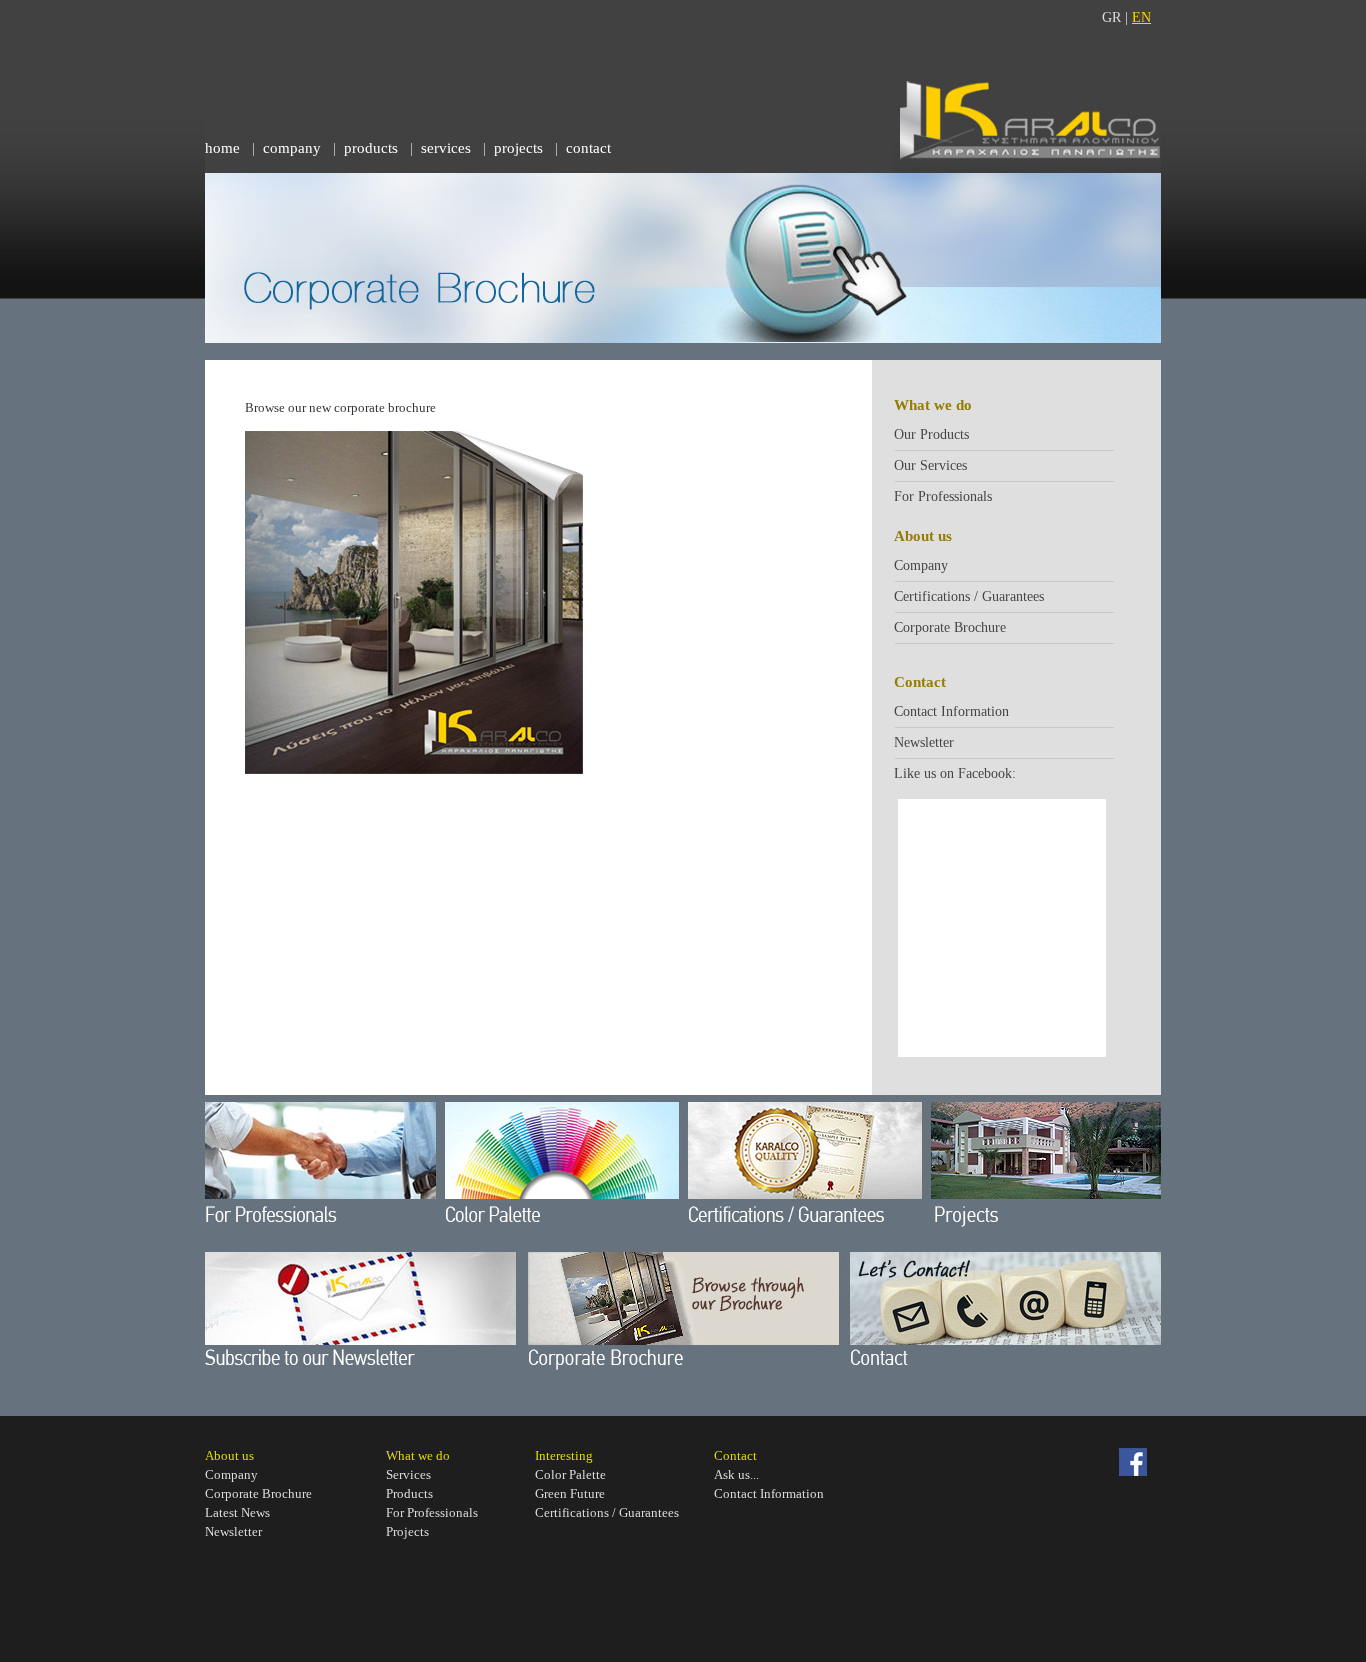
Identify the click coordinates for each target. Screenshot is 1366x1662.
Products (409, 1493)
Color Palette (570, 1474)
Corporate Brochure (950, 627)
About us (229, 1455)
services (446, 148)
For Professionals (943, 496)
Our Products (931, 434)
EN (1141, 17)
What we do (418, 1455)
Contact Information (951, 711)
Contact (735, 1455)
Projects (407, 1531)
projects (518, 148)
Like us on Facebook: (955, 773)
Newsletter (924, 742)
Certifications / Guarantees (969, 596)
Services (408, 1474)
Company (921, 565)
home (222, 148)
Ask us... (736, 1474)
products (371, 148)
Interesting (564, 1455)
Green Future (570, 1493)
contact (588, 148)
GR (1111, 17)
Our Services (930, 465)
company (292, 148)
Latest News (237, 1512)
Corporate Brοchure (258, 1493)
